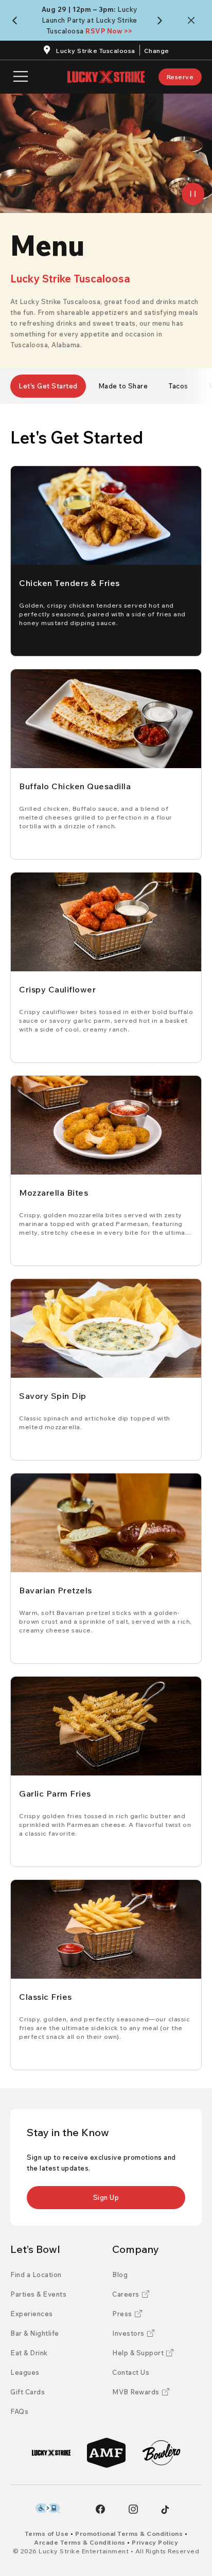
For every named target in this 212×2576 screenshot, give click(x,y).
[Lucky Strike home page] (106, 77)
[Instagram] (133, 2509)
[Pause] (193, 194)
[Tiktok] (165, 2510)
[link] (180, 77)
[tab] (48, 386)
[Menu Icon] (21, 77)
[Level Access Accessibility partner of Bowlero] (48, 2508)
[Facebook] (100, 2509)
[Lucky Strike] (51, 2453)
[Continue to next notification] (162, 21)
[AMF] (106, 2453)
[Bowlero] (161, 2453)
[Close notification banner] (193, 20)
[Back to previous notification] (17, 21)
